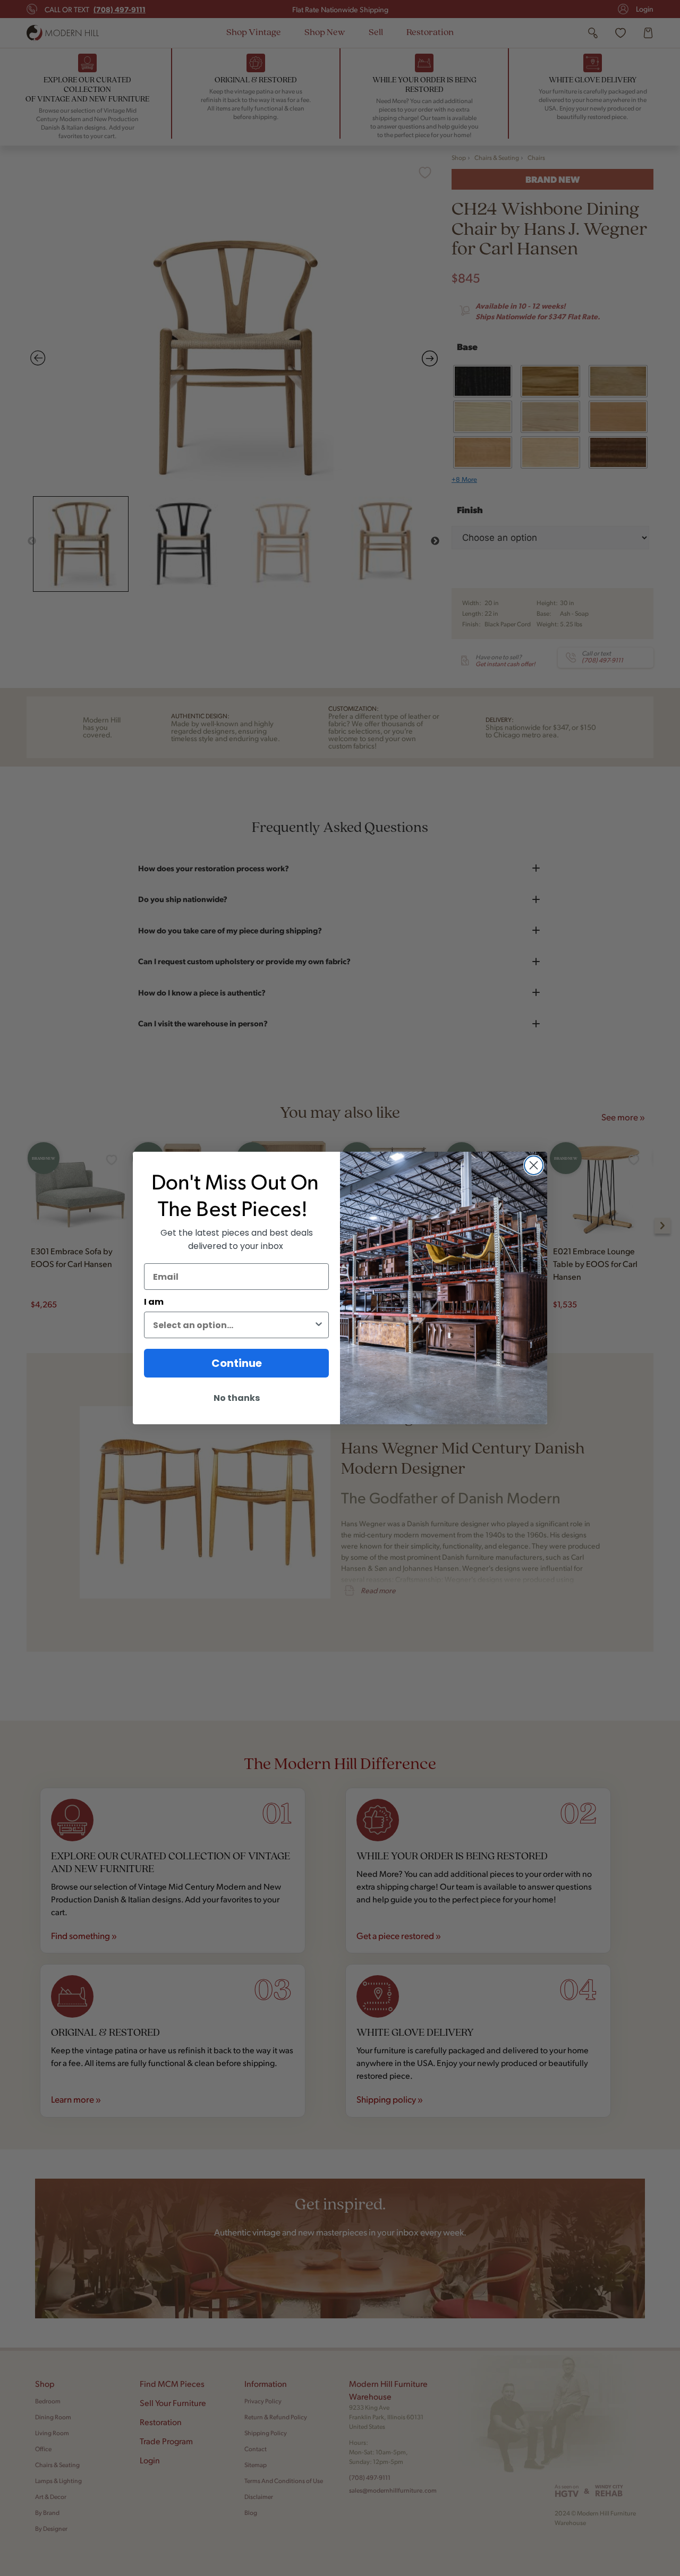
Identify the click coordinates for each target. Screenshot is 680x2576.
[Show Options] (319, 1325)
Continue (237, 1363)
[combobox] (233, 1325)
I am (154, 1302)
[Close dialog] (534, 1165)
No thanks (237, 1398)
